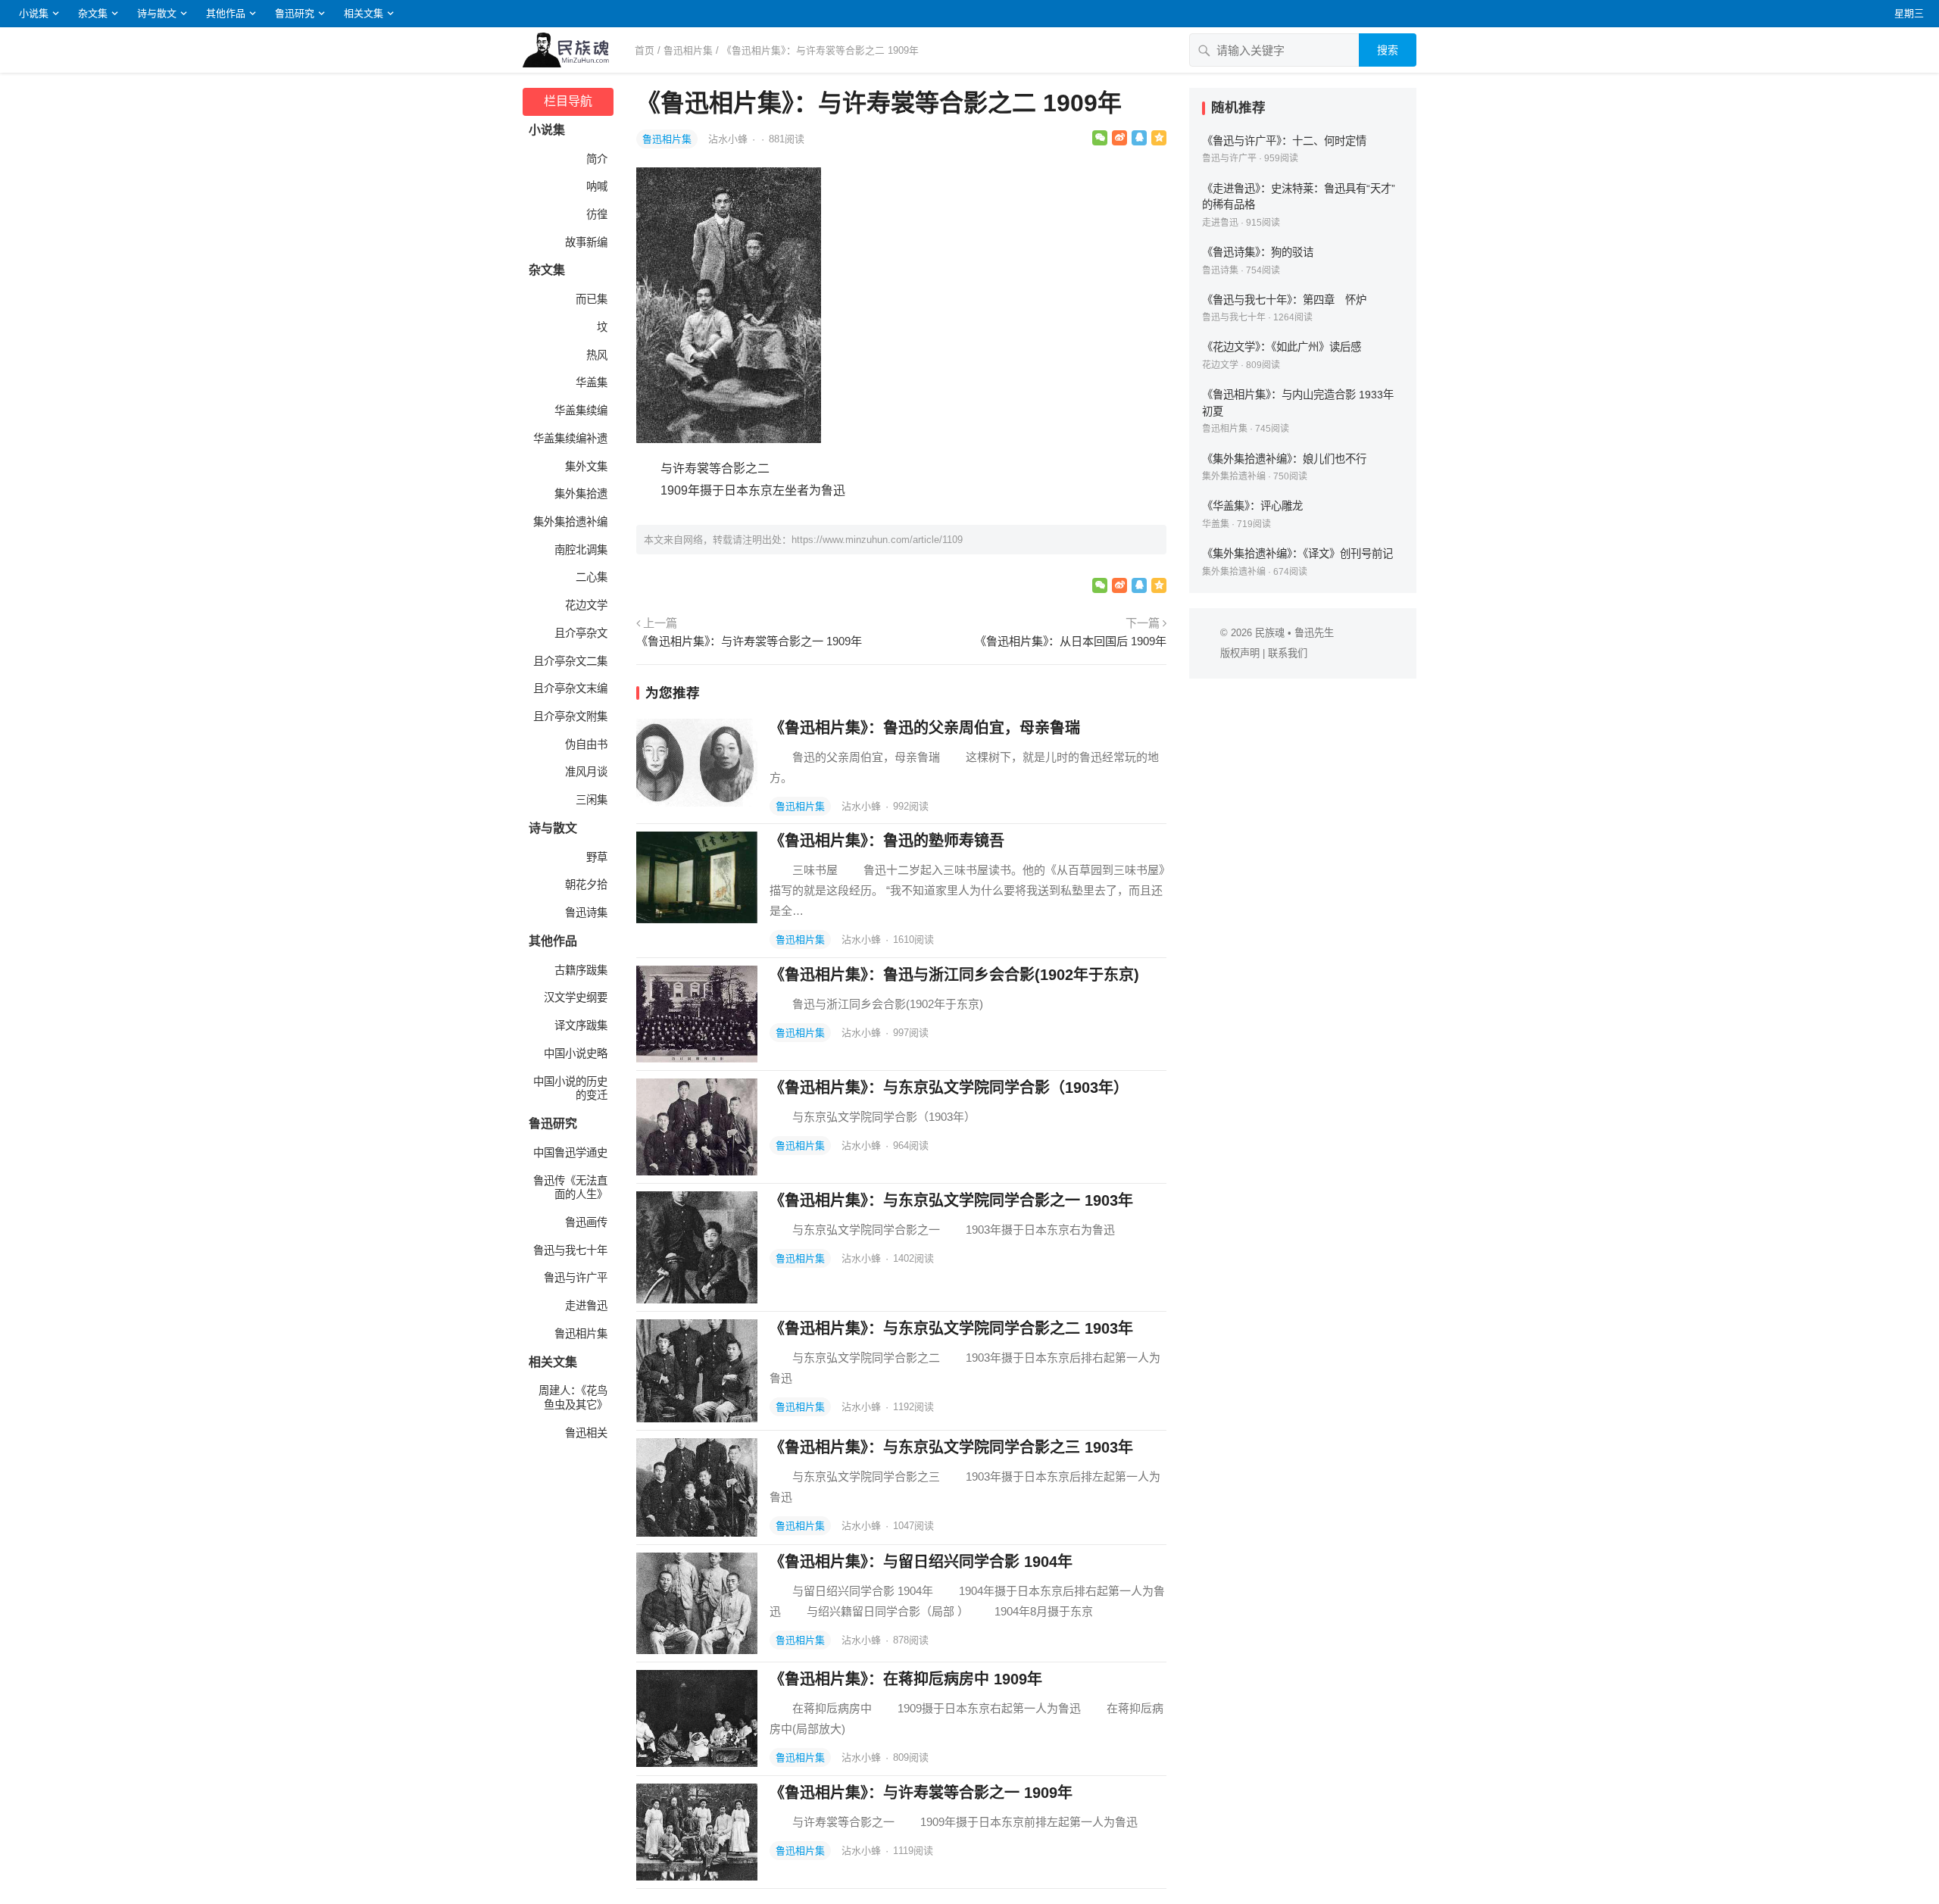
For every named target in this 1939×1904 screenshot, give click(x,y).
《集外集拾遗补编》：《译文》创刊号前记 (1297, 554)
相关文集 (364, 13)
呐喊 (597, 186)
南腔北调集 (581, 550)
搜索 (1388, 50)
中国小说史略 (576, 1053)
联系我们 (1288, 653)
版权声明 (1240, 653)
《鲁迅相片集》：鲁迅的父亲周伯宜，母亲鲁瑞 (925, 728)
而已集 (592, 299)
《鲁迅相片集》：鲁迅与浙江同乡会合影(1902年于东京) (954, 975)
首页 (645, 50)
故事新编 (586, 242)
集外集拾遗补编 (570, 522)
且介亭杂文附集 (570, 716)
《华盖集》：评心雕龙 (1252, 506)
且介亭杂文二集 (570, 661)
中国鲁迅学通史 (570, 1153)
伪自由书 (586, 744)
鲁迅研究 (295, 13)
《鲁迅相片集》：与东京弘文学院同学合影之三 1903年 (951, 1447)
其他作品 (226, 13)
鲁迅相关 (586, 1433)
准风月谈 (586, 772)
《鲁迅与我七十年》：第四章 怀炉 (1284, 300)
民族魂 (1270, 633)
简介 (597, 159)
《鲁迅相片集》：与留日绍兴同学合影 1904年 (921, 1562)
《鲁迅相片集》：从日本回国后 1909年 (1071, 641)
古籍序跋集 (581, 970)
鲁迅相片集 (688, 50)
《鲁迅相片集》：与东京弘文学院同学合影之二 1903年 (951, 1328)
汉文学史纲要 (576, 997)
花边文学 (586, 605)
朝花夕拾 (586, 885)
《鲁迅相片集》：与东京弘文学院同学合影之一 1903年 (951, 1200)
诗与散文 (157, 13)
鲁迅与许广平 (576, 1278)
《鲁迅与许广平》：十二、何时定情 (1284, 141)
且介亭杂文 (581, 633)
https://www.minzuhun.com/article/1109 (877, 540)
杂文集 (93, 13)
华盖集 (592, 382)
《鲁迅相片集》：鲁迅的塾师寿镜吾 (887, 841)
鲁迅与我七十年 (570, 1250)
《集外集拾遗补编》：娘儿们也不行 (1284, 459)
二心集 (592, 577)
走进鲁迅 (586, 1306)
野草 (597, 857)
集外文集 (586, 467)
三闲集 (592, 800)
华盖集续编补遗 (570, 439)
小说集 (34, 13)
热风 (597, 355)
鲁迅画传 (586, 1222)
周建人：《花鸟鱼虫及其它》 (573, 1398)
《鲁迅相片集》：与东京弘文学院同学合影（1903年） (949, 1088)
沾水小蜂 (729, 139)
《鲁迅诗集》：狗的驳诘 (1258, 252)
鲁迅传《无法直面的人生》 (570, 1188)
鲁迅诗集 (586, 913)
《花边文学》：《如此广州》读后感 (1282, 347)
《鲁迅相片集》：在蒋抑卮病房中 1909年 (906, 1679)
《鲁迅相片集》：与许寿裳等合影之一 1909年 (749, 641)
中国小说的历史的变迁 (570, 1089)
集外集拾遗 (581, 494)
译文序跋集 (581, 1025)
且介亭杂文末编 (570, 688)
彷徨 (597, 214)
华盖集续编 (581, 410)
